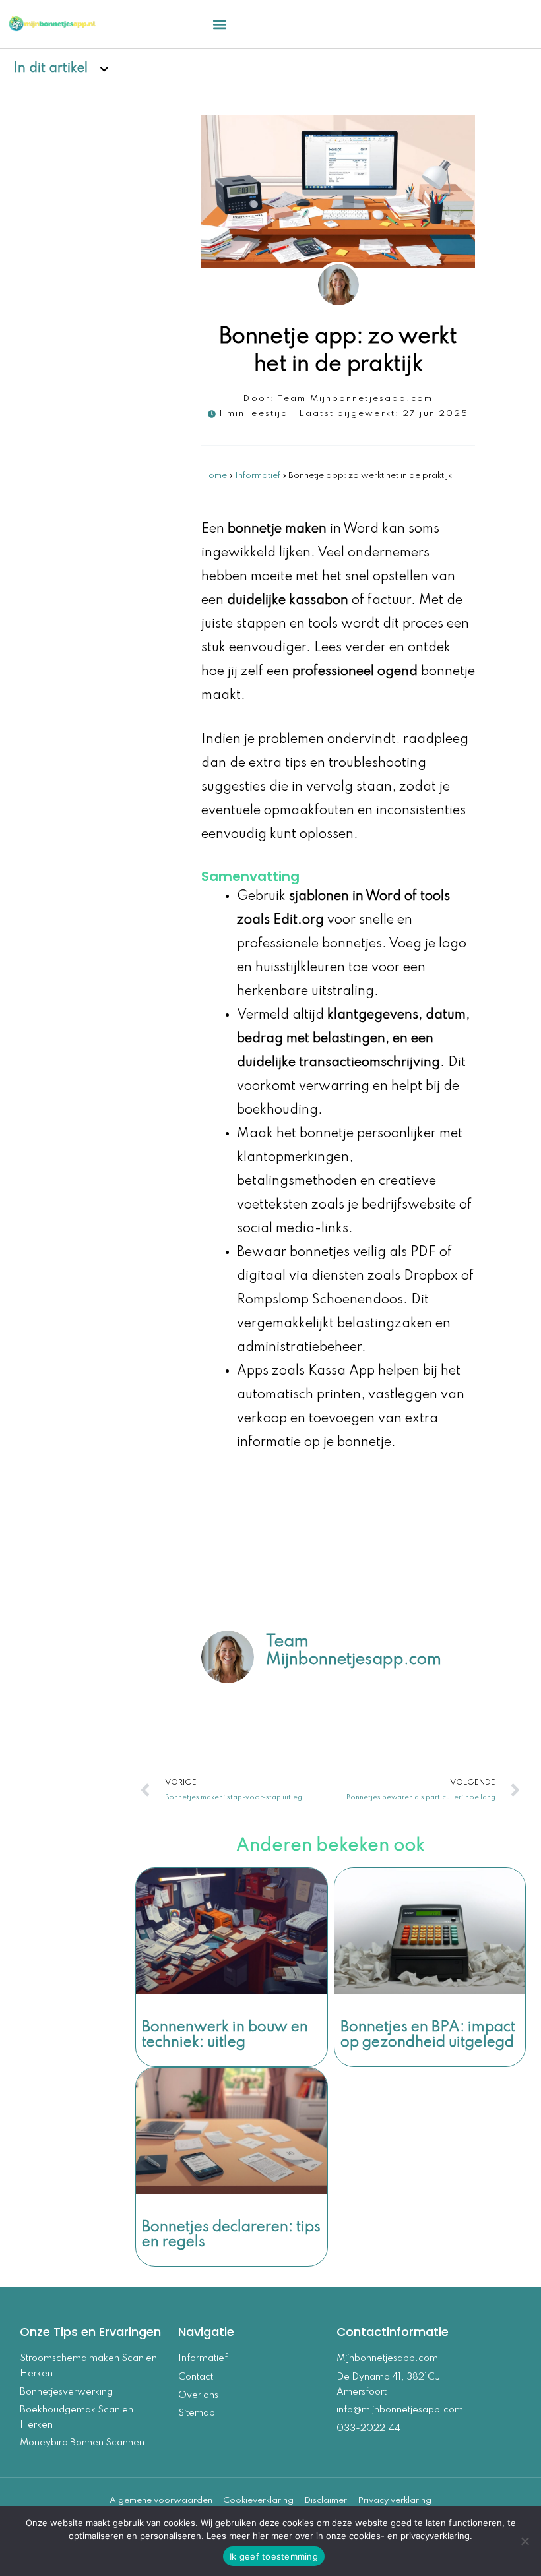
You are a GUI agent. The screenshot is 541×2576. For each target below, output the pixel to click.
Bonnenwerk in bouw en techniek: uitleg (225, 2035)
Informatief (258, 476)
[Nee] (525, 2541)
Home (214, 476)
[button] (220, 24)
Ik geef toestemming (274, 2556)
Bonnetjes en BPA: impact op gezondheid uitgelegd (428, 2035)
